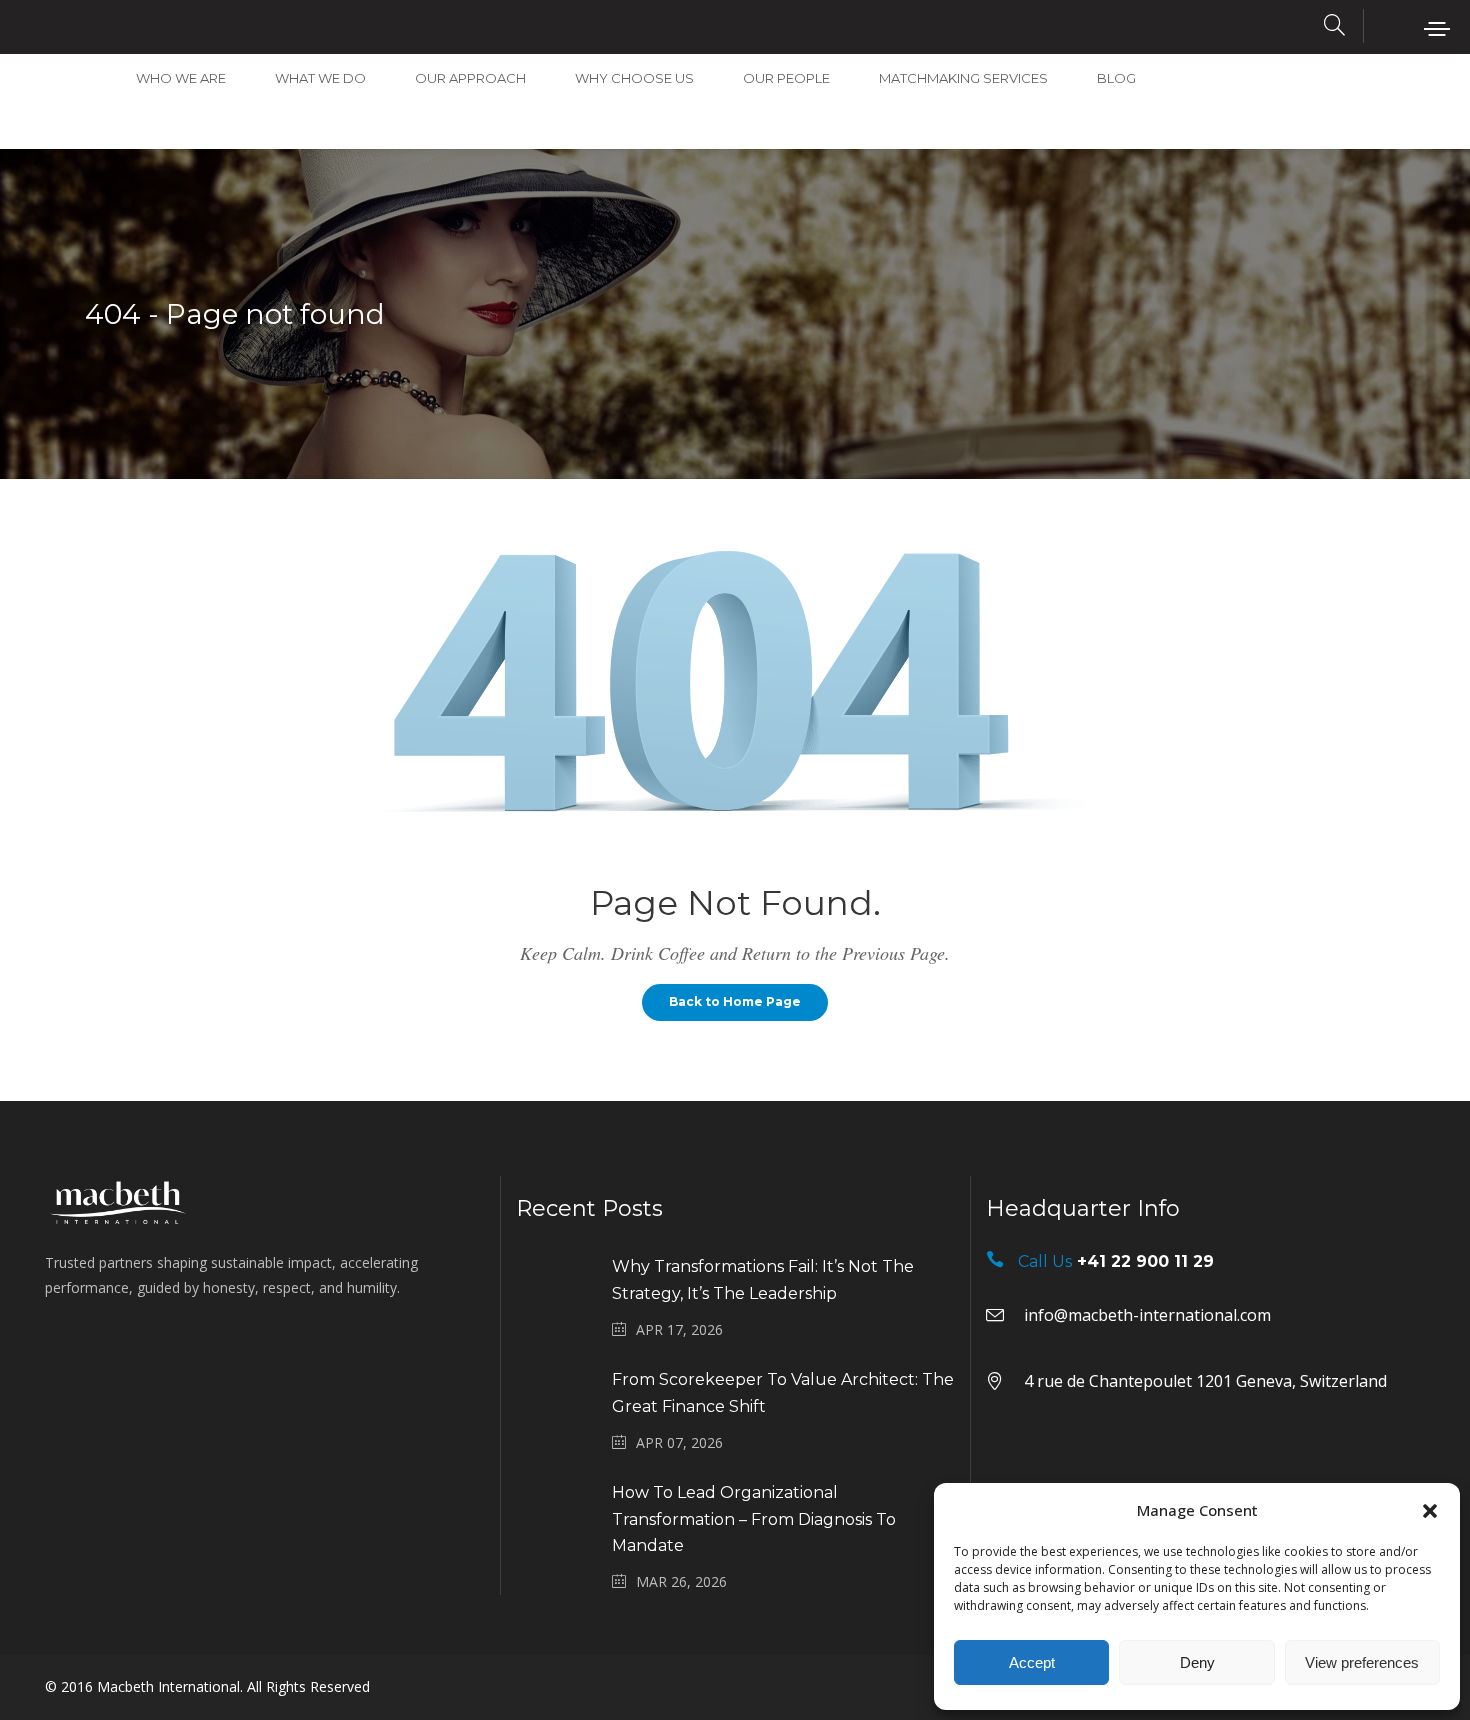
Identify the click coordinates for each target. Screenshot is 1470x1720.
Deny (1197, 1662)
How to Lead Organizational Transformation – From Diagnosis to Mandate (754, 1519)
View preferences (1362, 1662)
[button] (1430, 1511)
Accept (1032, 1662)
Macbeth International (168, 1686)
